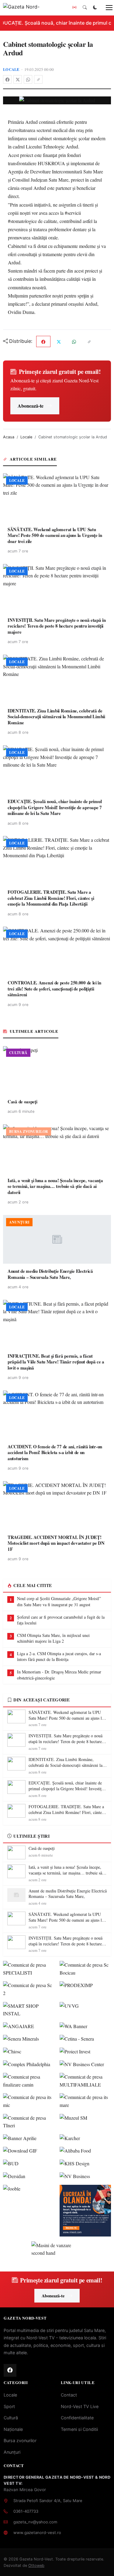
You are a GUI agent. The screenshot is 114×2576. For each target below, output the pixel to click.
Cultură (11, 2418)
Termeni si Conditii (79, 2429)
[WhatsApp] (28, 79)
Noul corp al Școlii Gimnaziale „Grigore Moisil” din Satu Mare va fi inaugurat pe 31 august (59, 1601)
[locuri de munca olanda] (85, 2211)
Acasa (9, 437)
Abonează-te (31, 406)
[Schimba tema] (95, 8)
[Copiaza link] (38, 79)
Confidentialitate (77, 2418)
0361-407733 (26, 2511)
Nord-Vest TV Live (80, 2406)
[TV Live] (74, 8)
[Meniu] (106, 8)
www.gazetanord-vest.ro (37, 2532)
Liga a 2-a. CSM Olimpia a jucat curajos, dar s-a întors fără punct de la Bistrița (59, 1657)
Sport (9, 2406)
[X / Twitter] (18, 79)
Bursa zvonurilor (20, 2440)
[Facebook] (7, 79)
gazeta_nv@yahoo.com (35, 2522)
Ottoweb (36, 2566)
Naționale (13, 2429)
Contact (69, 2395)
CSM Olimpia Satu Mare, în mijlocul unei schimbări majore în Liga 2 (53, 1638)
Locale (11, 69)
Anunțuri (12, 2452)
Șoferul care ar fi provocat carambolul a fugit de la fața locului (61, 1620)
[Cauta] (85, 8)
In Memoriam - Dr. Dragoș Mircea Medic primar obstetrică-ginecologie (59, 1675)
